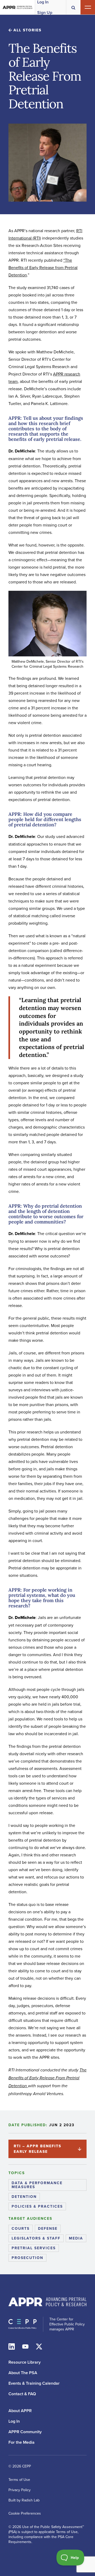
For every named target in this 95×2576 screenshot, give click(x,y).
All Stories (27, 30)
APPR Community (25, 2432)
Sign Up (45, 13)
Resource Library (25, 2362)
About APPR (20, 2411)
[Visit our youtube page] (25, 2346)
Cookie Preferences (25, 2513)
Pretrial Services (34, 2248)
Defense (48, 2228)
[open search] (73, 7)
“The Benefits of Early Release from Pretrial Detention (43, 267)
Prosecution (27, 2258)
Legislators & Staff (36, 2238)
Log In (14, 2421)
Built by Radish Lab (24, 2500)
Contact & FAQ (22, 2394)
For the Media (22, 2442)
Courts (21, 2228)
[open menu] (88, 7)
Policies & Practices (37, 2206)
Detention (24, 2197)
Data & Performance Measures (37, 2185)
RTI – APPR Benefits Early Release (37, 2149)
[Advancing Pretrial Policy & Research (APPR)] (18, 7)
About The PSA (23, 2373)
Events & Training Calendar (34, 2383)
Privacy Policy (20, 2490)
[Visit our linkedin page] (12, 2346)
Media (76, 2238)
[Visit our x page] (39, 2346)
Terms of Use (19, 2480)
